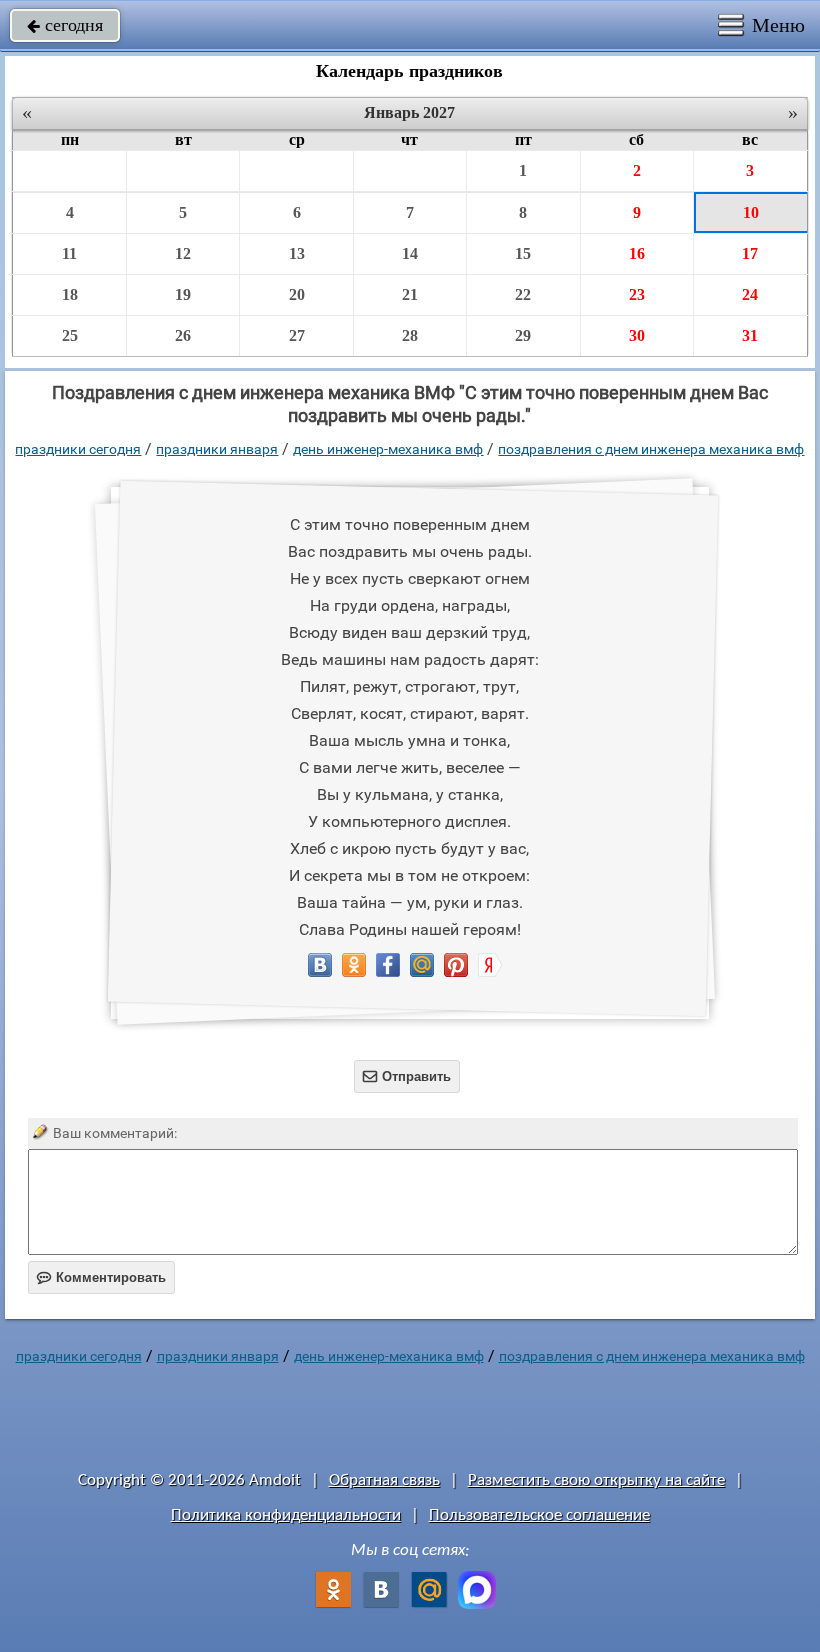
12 (183, 253)
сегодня (65, 25)
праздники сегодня (78, 449)
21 (410, 294)
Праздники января (217, 449)
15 (523, 253)
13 (297, 253)
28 (410, 335)
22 (523, 294)
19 (183, 294)
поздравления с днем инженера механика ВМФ (651, 449)
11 (69, 253)
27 (297, 335)
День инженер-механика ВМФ (388, 449)
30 (637, 335)
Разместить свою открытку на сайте (596, 1480)
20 (297, 294)
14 (410, 253)
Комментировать (101, 1277)
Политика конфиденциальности (286, 1515)
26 (183, 335)
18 (70, 294)
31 (750, 335)
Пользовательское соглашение (539, 1515)
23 (637, 294)
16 (637, 253)
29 (523, 335)
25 (70, 335)
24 (750, 294)
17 (750, 253)
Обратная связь (384, 1480)
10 (751, 212)
